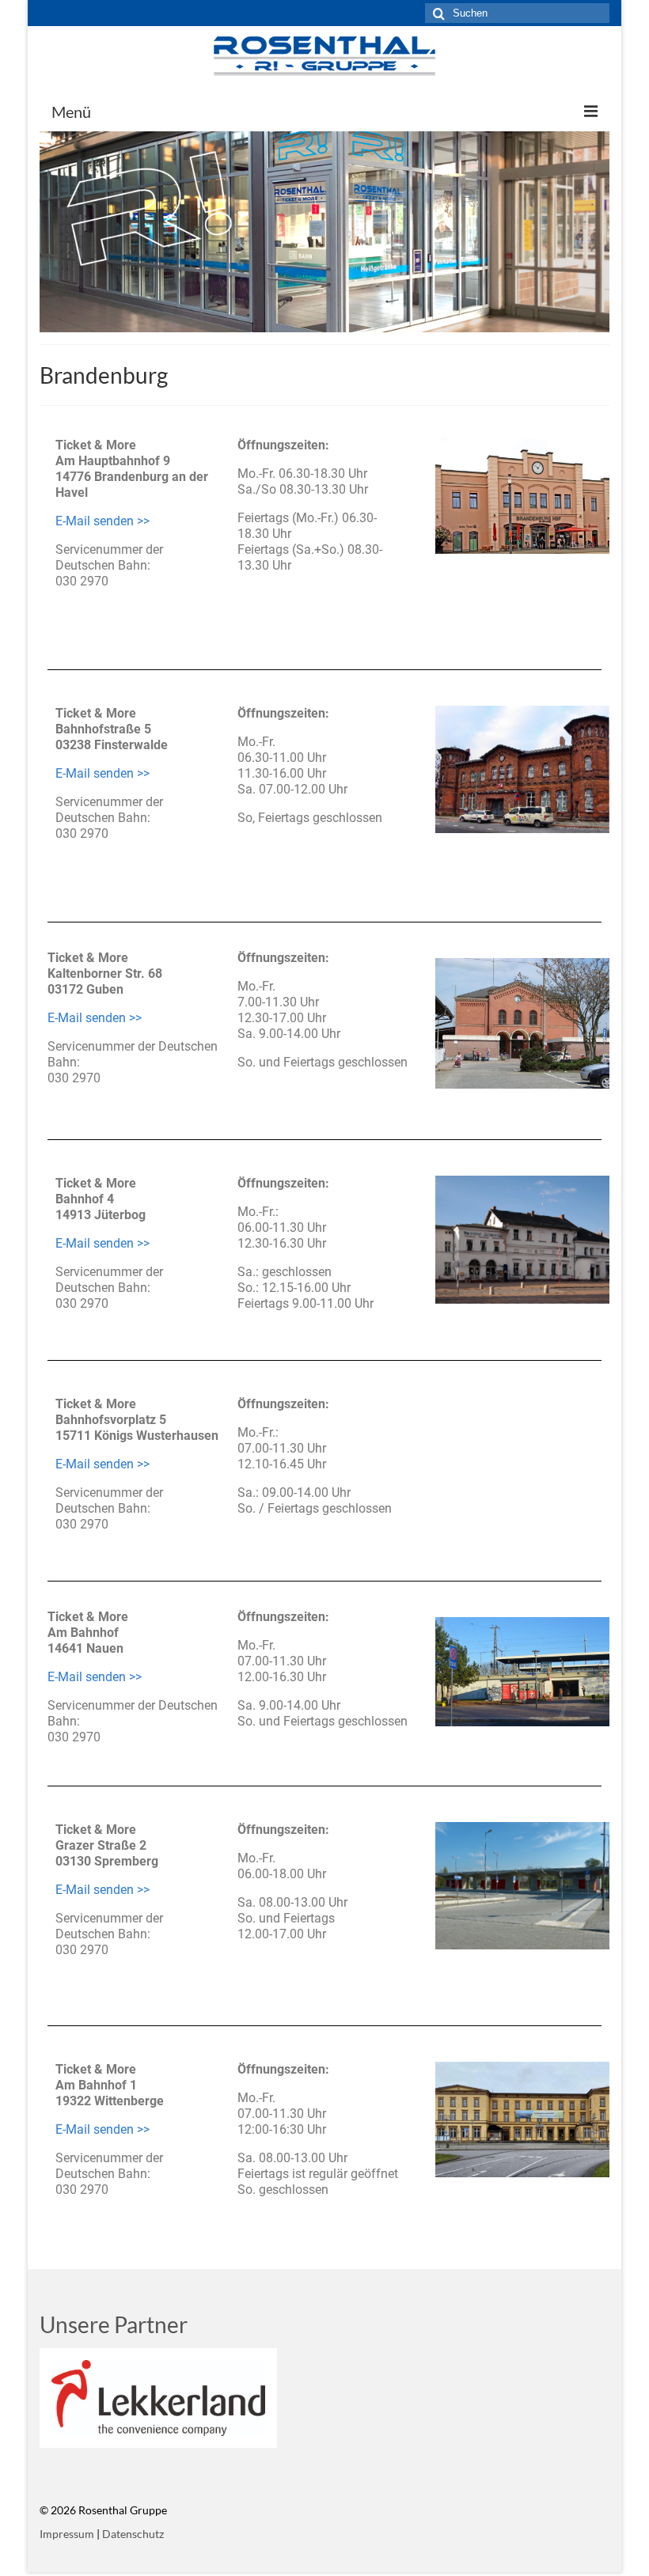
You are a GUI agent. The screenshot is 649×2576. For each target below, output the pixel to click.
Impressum (67, 2534)
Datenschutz (133, 2534)
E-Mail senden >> (102, 521)
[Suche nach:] (517, 13)
